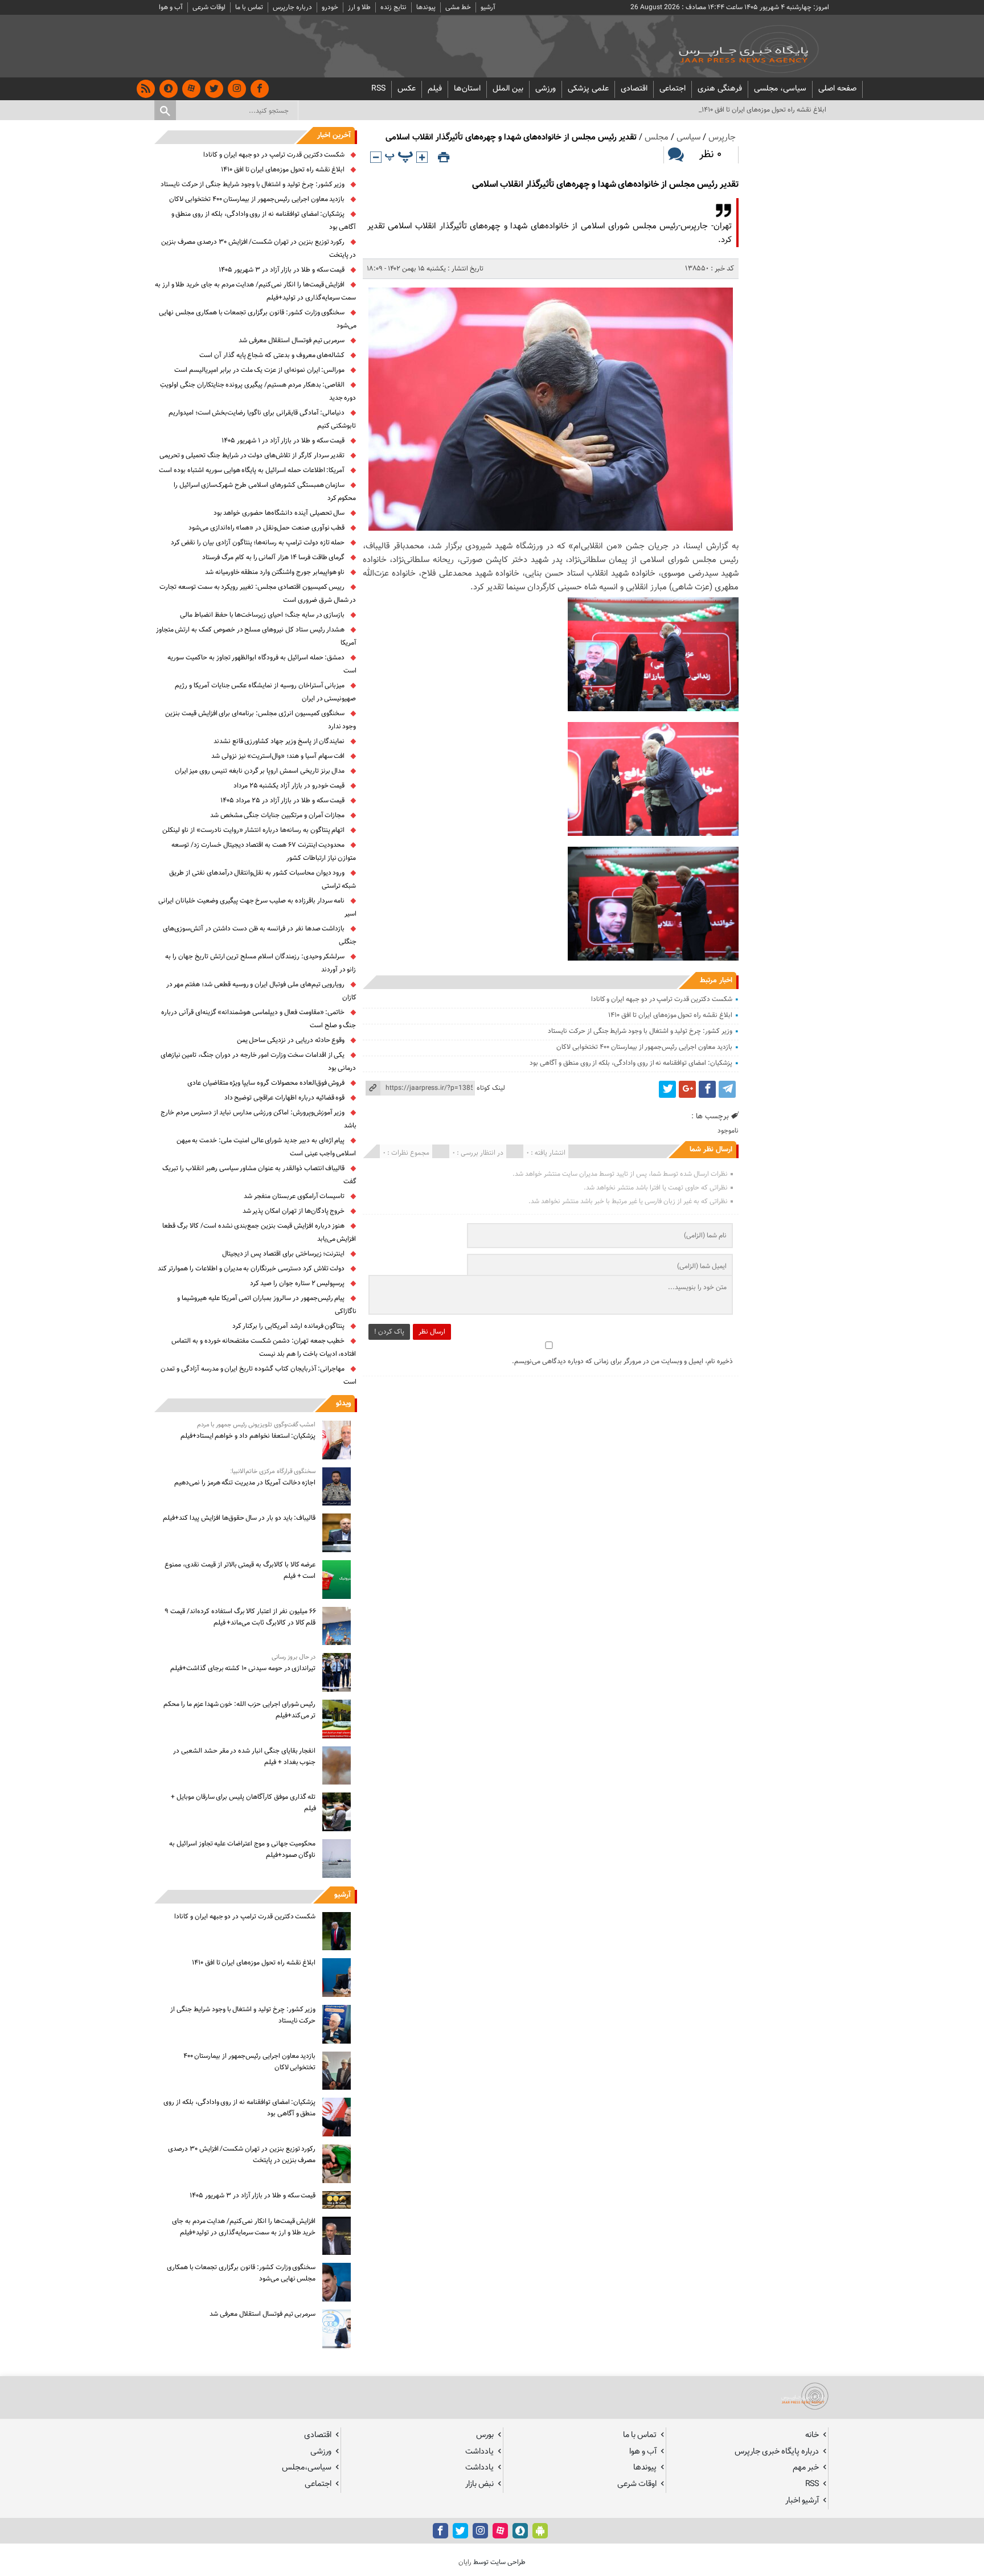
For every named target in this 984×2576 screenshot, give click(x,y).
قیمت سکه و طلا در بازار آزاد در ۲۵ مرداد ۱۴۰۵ (282, 801)
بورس (485, 2435)
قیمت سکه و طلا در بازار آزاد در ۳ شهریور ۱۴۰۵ (282, 270)
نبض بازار (479, 2484)
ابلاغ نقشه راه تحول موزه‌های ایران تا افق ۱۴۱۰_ (762, 110)
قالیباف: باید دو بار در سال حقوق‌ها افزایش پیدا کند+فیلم (239, 1518)
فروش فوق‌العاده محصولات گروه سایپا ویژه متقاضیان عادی (266, 1083)
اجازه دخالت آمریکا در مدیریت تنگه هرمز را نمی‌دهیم (245, 1483)
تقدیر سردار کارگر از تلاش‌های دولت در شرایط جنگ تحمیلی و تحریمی (252, 456)
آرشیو (488, 7)
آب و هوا (171, 7)
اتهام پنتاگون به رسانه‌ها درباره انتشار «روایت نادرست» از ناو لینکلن (253, 830)
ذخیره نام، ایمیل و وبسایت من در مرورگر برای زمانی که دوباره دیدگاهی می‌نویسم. (622, 1361)
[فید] (146, 89)
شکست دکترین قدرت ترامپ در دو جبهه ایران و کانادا (662, 999)
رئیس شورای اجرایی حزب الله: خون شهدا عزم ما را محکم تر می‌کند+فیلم (239, 1710)
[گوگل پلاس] (687, 1089)
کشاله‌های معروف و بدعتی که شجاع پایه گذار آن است (272, 355)
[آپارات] (191, 89)
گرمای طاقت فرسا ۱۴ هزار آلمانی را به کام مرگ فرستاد (273, 557)
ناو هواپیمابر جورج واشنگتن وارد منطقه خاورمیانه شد (275, 572)
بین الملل (508, 89)
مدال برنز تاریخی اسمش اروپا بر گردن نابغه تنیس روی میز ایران (260, 771)
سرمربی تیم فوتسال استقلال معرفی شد (292, 341)
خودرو (330, 7)
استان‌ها (467, 89)
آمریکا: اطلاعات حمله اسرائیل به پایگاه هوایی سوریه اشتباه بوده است (252, 470)
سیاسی (688, 138)
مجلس (657, 138)
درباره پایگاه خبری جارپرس (777, 2452)
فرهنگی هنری (720, 89)
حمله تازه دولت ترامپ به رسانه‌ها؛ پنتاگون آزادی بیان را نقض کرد (258, 543)
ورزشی (546, 89)
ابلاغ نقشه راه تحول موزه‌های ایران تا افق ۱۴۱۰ (670, 1015)
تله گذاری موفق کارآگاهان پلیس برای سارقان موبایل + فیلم (243, 1803)
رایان (465, 2562)
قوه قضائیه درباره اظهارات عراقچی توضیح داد (285, 1098)
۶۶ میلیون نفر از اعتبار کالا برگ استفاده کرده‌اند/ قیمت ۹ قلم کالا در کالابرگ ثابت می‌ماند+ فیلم (240, 1617)
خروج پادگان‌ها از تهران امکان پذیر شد (294, 1211)
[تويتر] (214, 89)
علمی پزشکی (588, 89)
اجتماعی (673, 89)
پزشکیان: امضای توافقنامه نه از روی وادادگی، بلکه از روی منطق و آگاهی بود (631, 1063)
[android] (540, 2531)
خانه (812, 2435)
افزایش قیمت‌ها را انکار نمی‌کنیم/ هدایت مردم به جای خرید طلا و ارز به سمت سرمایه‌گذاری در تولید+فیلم (244, 2227)
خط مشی (458, 7)
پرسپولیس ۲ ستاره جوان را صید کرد (298, 1283)
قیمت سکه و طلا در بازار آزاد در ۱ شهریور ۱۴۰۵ (283, 441)
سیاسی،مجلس (307, 2468)
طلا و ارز (359, 7)
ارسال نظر (432, 1332)
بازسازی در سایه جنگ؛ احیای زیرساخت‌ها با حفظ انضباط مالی (262, 615)
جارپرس (722, 138)
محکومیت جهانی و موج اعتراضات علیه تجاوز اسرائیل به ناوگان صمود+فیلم (242, 1849)
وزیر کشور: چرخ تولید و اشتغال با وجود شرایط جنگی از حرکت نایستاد (640, 1031)
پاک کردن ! (389, 1332)
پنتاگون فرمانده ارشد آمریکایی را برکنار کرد (289, 1326)
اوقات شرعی (209, 7)
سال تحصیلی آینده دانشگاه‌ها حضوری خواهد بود (279, 513)
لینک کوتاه (491, 1088)
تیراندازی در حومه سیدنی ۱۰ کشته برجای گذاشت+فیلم (243, 1668)
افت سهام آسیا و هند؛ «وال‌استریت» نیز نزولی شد (278, 756)
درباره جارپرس (292, 7)
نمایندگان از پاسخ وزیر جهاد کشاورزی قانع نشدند (279, 741)
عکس (407, 89)
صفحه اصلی (837, 89)
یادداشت (479, 2452)
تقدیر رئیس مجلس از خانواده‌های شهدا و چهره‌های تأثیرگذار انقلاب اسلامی (605, 185)
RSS (378, 89)
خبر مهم (806, 2468)
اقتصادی (634, 89)
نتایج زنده (393, 7)
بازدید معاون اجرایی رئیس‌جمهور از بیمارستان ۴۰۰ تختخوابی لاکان (644, 1047)
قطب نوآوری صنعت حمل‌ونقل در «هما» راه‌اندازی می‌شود (267, 528)
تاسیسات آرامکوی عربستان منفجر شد (294, 1196)
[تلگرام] (727, 1089)
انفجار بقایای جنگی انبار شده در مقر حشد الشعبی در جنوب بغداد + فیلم (244, 1757)
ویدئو (343, 1404)
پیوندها (426, 7)
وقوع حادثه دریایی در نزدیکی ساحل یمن (291, 1040)
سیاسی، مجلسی (780, 89)
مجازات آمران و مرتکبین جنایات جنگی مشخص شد (278, 815)
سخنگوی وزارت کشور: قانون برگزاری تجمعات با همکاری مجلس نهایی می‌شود (241, 2273)
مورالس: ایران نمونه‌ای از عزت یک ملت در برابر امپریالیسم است (259, 370)
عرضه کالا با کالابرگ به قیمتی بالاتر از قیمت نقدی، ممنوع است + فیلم (240, 1570)
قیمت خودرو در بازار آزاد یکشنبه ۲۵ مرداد (289, 786)
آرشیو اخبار (802, 2501)
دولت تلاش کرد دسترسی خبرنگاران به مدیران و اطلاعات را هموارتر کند (251, 1269)
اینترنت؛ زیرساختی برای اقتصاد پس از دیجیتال (284, 1254)
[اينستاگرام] (237, 89)
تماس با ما (249, 7)
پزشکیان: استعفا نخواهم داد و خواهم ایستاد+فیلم (248, 1436)
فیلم (435, 89)
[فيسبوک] (260, 89)
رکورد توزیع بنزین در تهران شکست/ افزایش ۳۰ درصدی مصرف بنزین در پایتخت (242, 2155)
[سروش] (169, 89)
